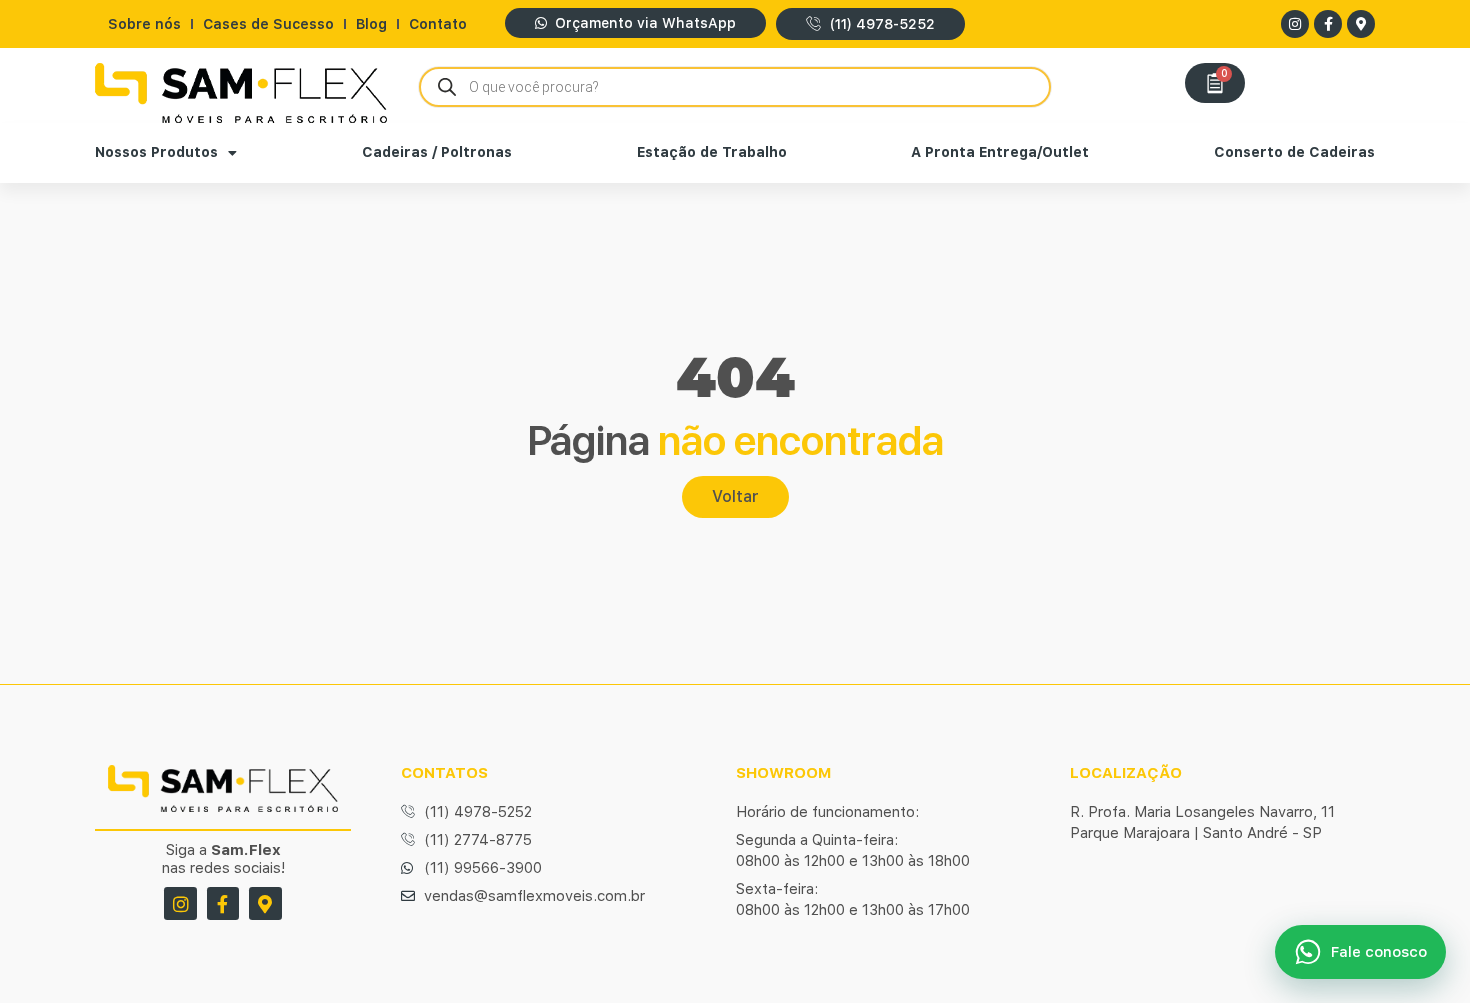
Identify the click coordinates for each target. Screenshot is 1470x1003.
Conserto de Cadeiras (1294, 152)
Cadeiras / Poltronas (437, 152)
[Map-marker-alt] (1361, 24)
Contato (438, 24)
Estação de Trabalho (712, 152)
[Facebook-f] (1328, 24)
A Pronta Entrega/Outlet (1000, 152)
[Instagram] (1295, 24)
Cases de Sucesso (268, 24)
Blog (371, 24)
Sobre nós (144, 24)
